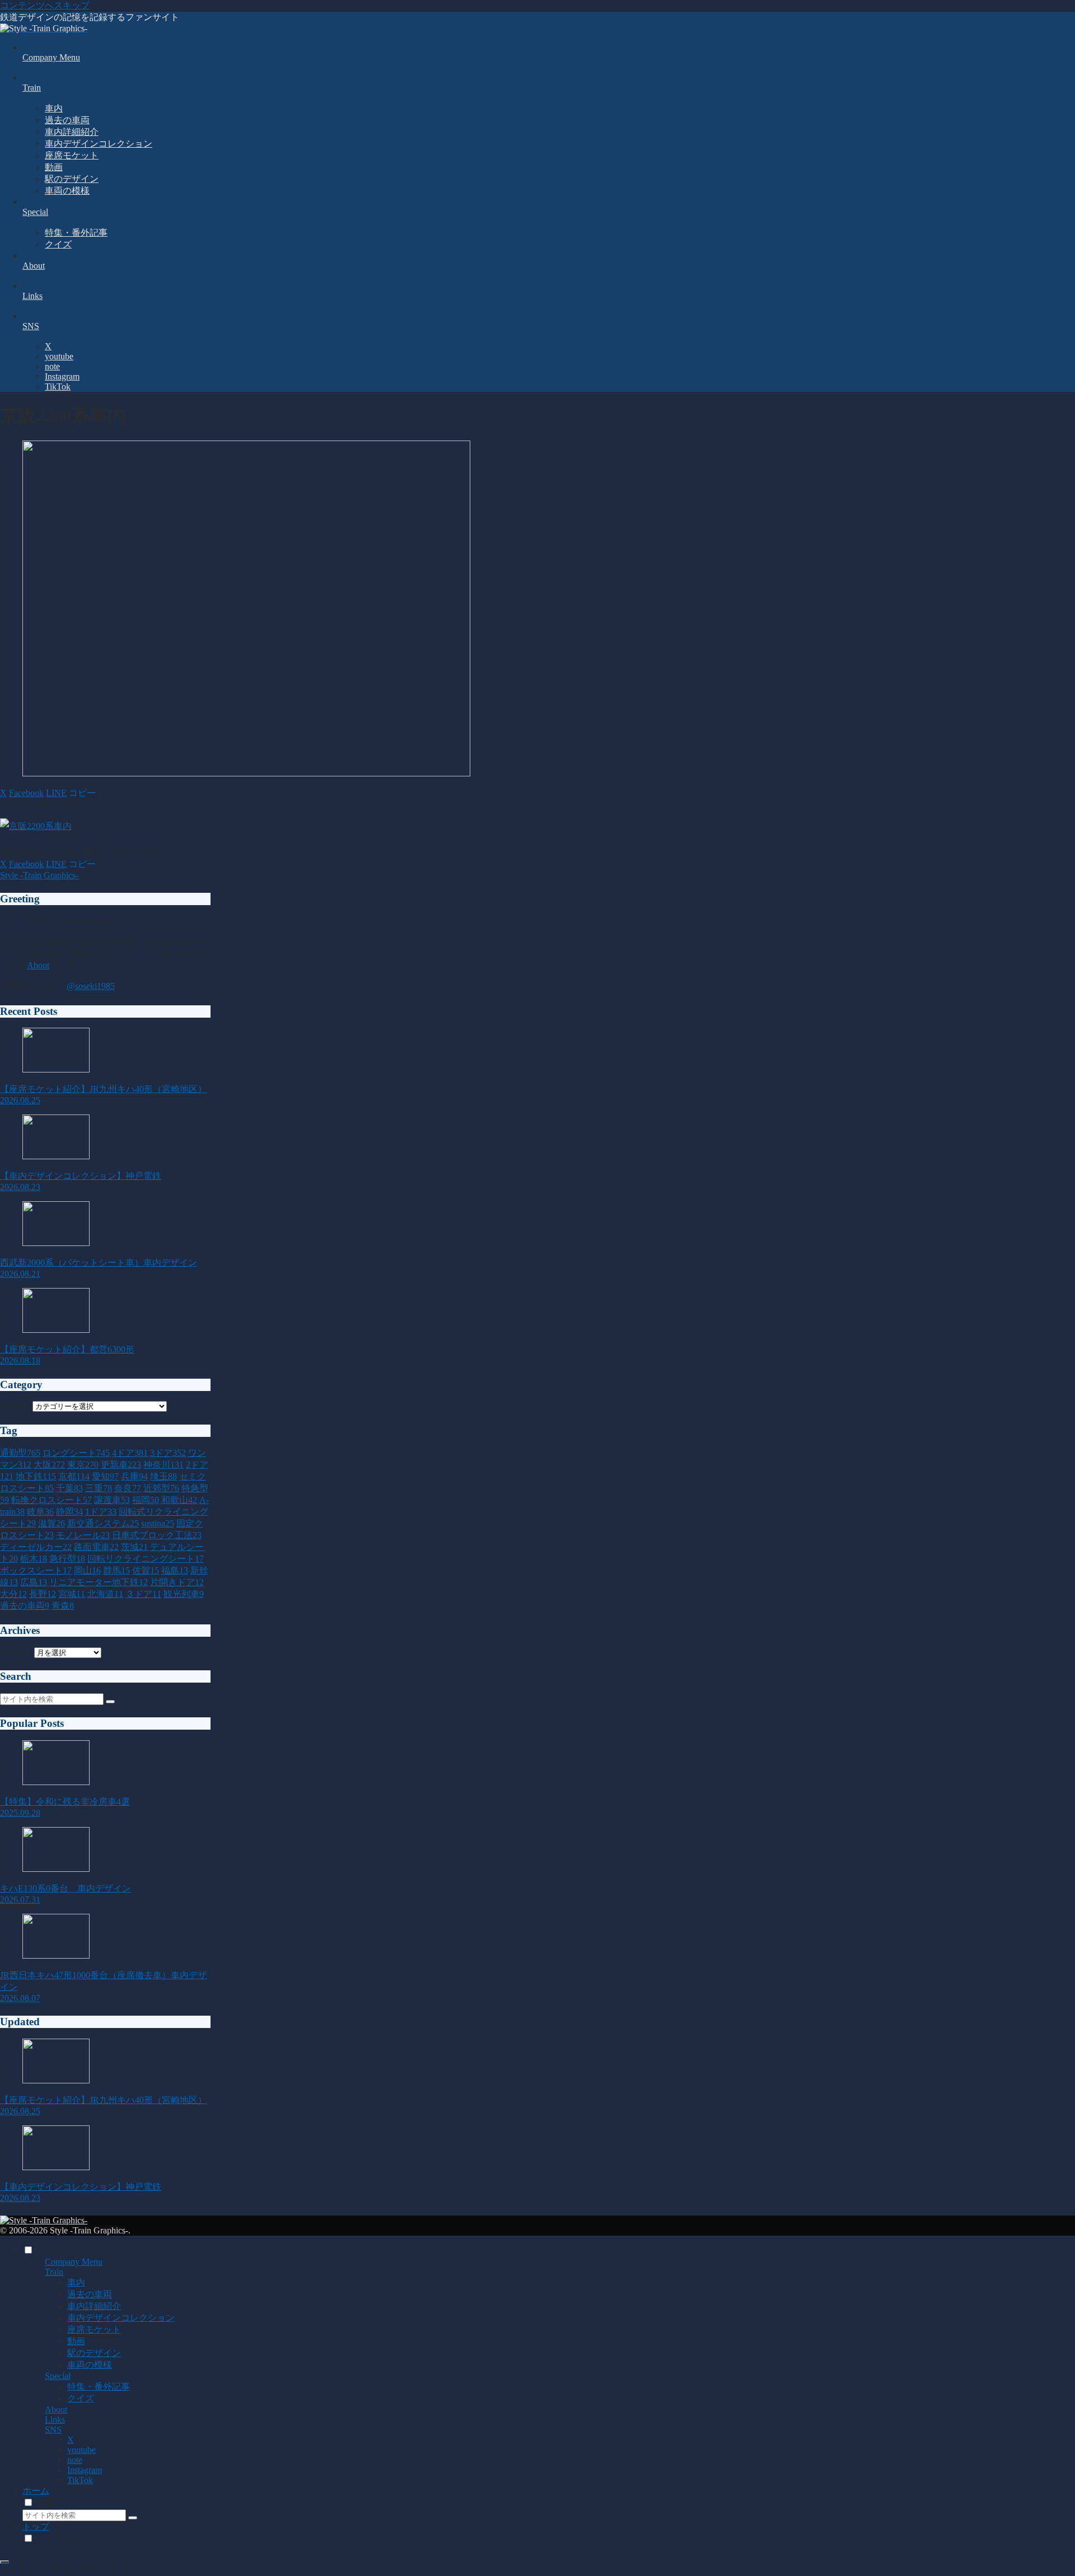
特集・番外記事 (99, 2387)
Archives (16, 1652)
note (75, 2460)
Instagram (85, 2470)
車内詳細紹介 (94, 2306)
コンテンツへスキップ (45, 5)
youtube (81, 2450)
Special (58, 2376)
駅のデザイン (94, 2353)
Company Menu (74, 2262)
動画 (76, 2341)
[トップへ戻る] (4, 2562)
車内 (76, 2282)
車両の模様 (90, 2365)
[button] (82, 793)
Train (54, 2272)
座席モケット (94, 2329)
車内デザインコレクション (121, 2318)
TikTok (80, 2480)
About (38, 965)
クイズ (81, 2398)
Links (55, 2420)
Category (16, 1406)
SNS (53, 2430)
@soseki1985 (91, 986)
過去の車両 (90, 2294)
